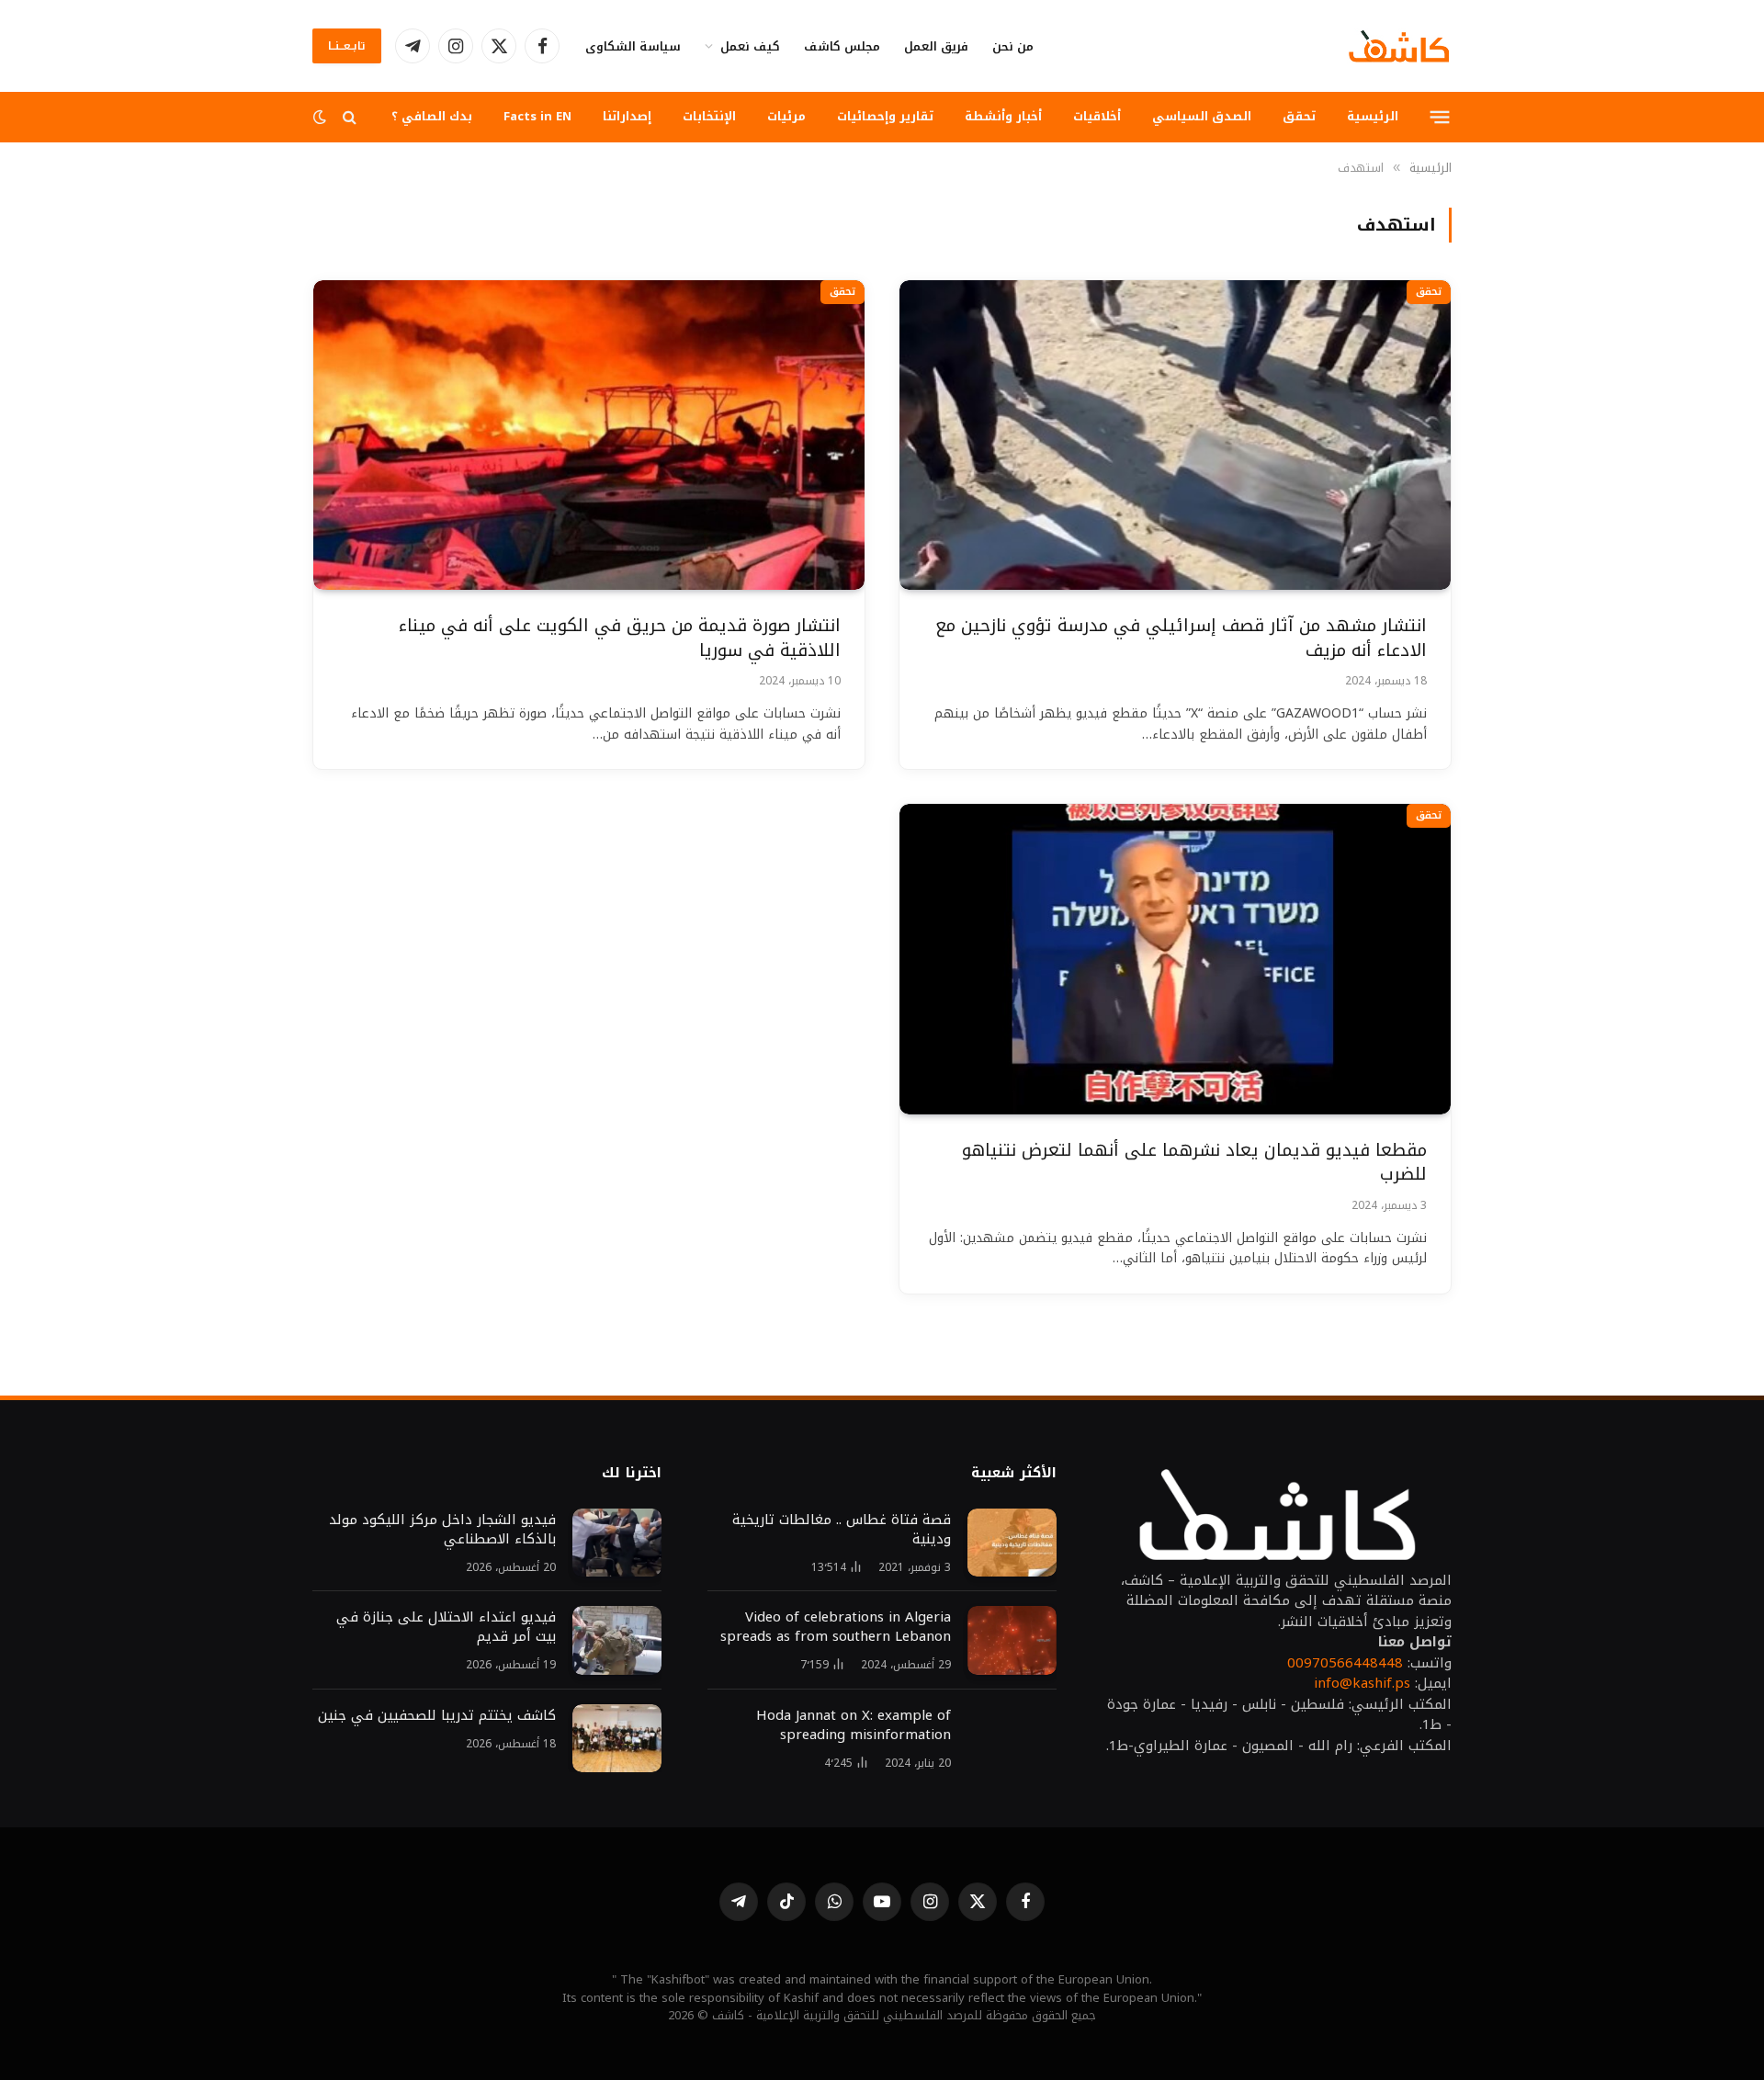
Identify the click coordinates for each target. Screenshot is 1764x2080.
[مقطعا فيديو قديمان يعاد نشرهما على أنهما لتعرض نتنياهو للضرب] (1175, 959)
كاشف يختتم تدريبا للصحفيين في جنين (435, 1716)
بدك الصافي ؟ (432, 116)
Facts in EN (537, 116)
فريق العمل (936, 46)
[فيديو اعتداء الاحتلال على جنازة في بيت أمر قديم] (617, 1640)
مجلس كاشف (842, 46)
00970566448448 (1345, 1663)
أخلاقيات (1097, 116)
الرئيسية (1373, 116)
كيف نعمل (750, 46)
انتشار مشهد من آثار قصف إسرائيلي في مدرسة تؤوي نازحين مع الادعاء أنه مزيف (1181, 638)
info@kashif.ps (1362, 1683)
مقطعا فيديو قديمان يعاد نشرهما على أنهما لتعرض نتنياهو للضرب (1194, 1163)
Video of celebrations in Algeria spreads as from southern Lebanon (836, 1627)
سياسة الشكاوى (633, 46)
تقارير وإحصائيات (885, 116)
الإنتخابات (709, 116)
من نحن (1013, 46)
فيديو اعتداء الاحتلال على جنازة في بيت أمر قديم (446, 1627)
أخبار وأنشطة (1003, 116)
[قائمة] (1440, 117)
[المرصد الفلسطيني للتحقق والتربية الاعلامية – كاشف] (1399, 46)
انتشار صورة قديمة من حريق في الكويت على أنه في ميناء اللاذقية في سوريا (620, 638)
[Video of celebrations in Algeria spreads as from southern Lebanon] (1012, 1640)
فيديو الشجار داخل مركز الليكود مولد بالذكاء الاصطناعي (442, 1530)
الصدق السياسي (1202, 116)
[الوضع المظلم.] (322, 117)
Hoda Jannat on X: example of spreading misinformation (854, 1725)
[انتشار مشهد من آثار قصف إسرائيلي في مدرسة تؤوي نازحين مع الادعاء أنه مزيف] (1175, 435)
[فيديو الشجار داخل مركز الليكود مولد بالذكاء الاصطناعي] (617, 1543)
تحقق (1299, 116)
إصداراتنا (627, 116)
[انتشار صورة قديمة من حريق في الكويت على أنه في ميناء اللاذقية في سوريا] (589, 435)
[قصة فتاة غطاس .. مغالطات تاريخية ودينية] (1012, 1543)
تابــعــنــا (347, 46)
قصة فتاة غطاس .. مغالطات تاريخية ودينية (842, 1530)
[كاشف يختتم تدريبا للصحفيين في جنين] (617, 1739)
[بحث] (350, 117)
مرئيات (786, 116)
